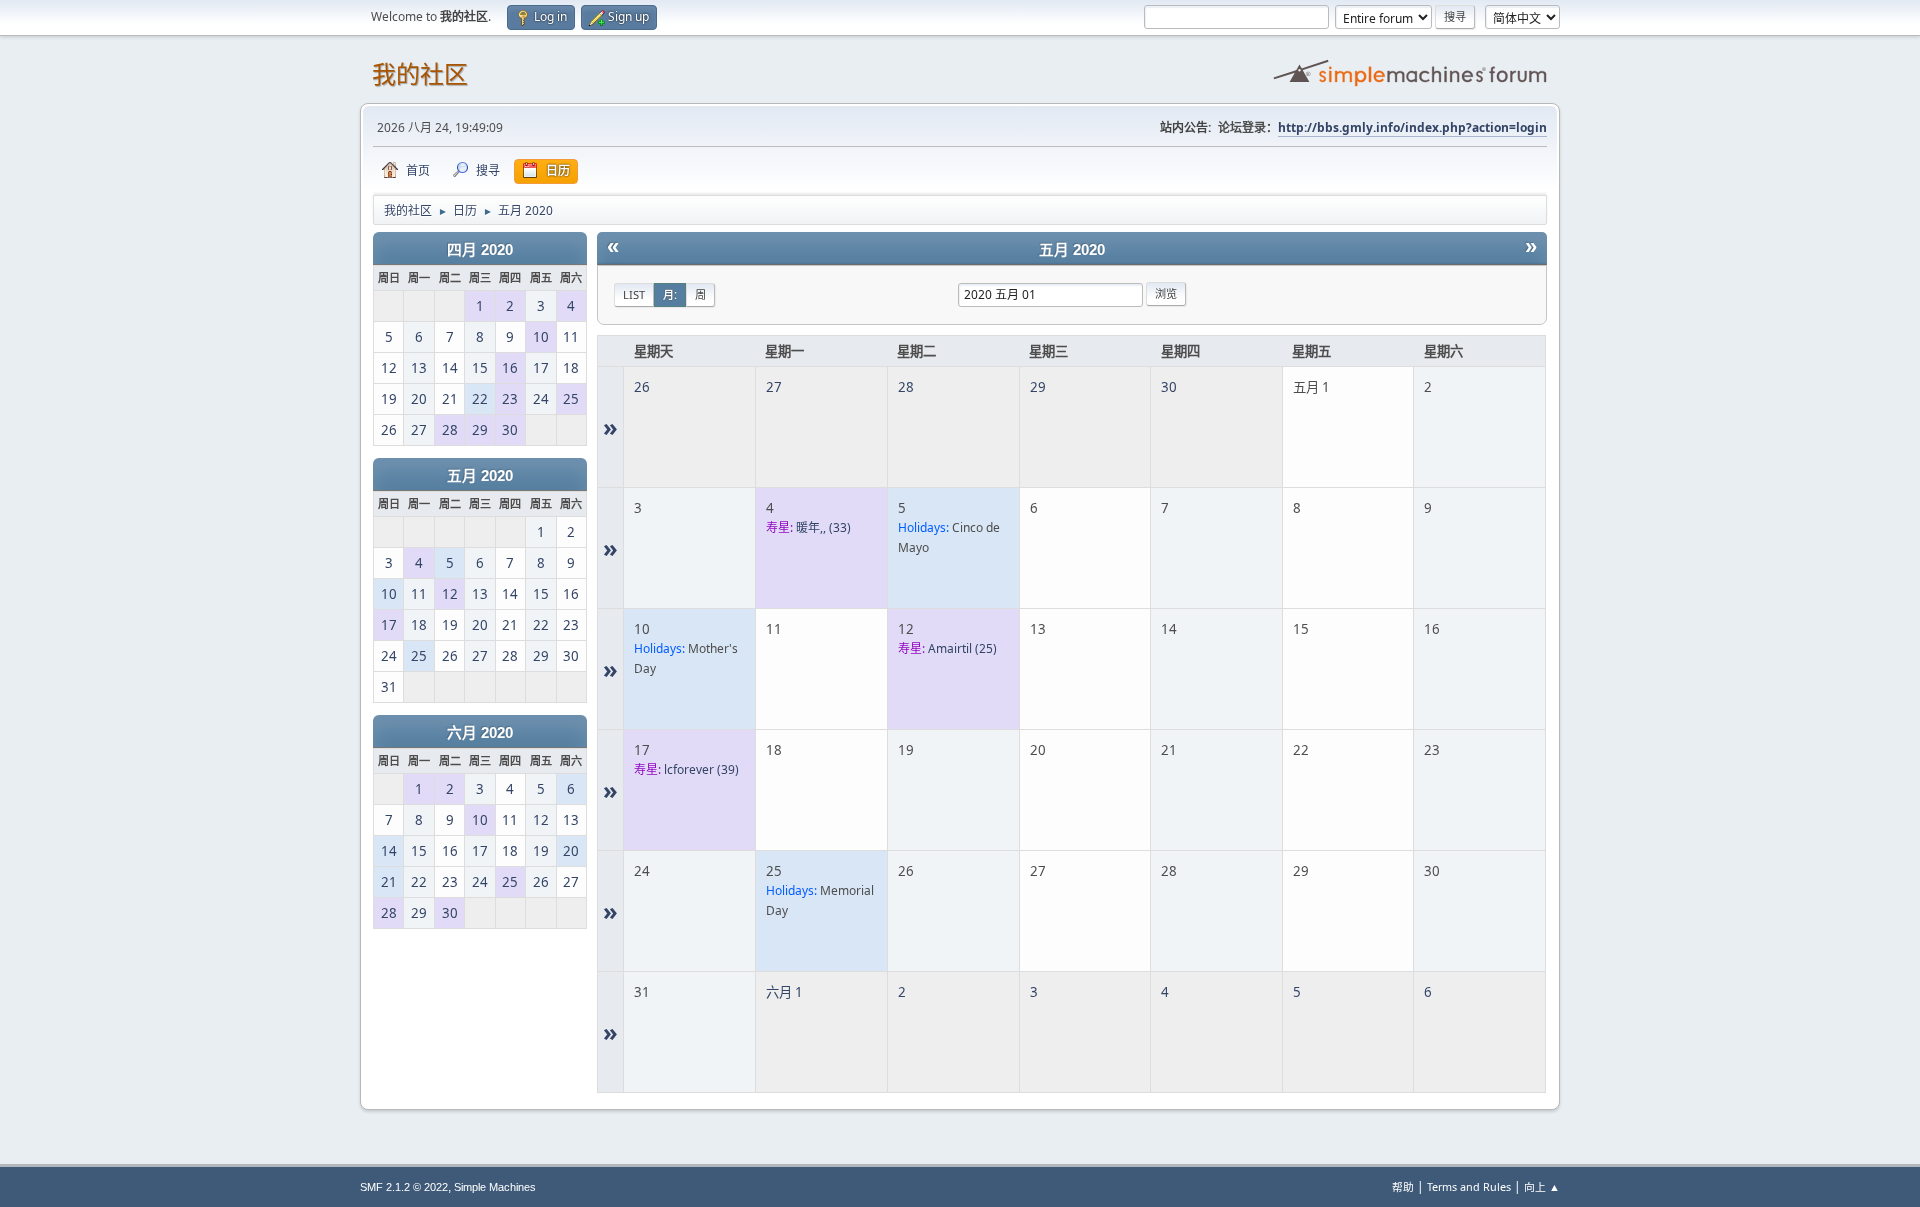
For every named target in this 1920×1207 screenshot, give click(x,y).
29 (1038, 387)
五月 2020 (480, 476)
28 (906, 387)
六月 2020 (480, 733)
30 (1169, 387)
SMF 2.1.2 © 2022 (404, 1187)
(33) (823, 527)
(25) (962, 648)
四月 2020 (480, 250)
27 (774, 387)
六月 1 (784, 992)
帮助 (1403, 1186)
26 (642, 387)
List (634, 294)
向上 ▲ (1542, 1186)
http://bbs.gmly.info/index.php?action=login (1412, 127)
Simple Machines (495, 1187)
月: (670, 294)
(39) (701, 769)
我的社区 (420, 74)
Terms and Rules (1469, 1186)
